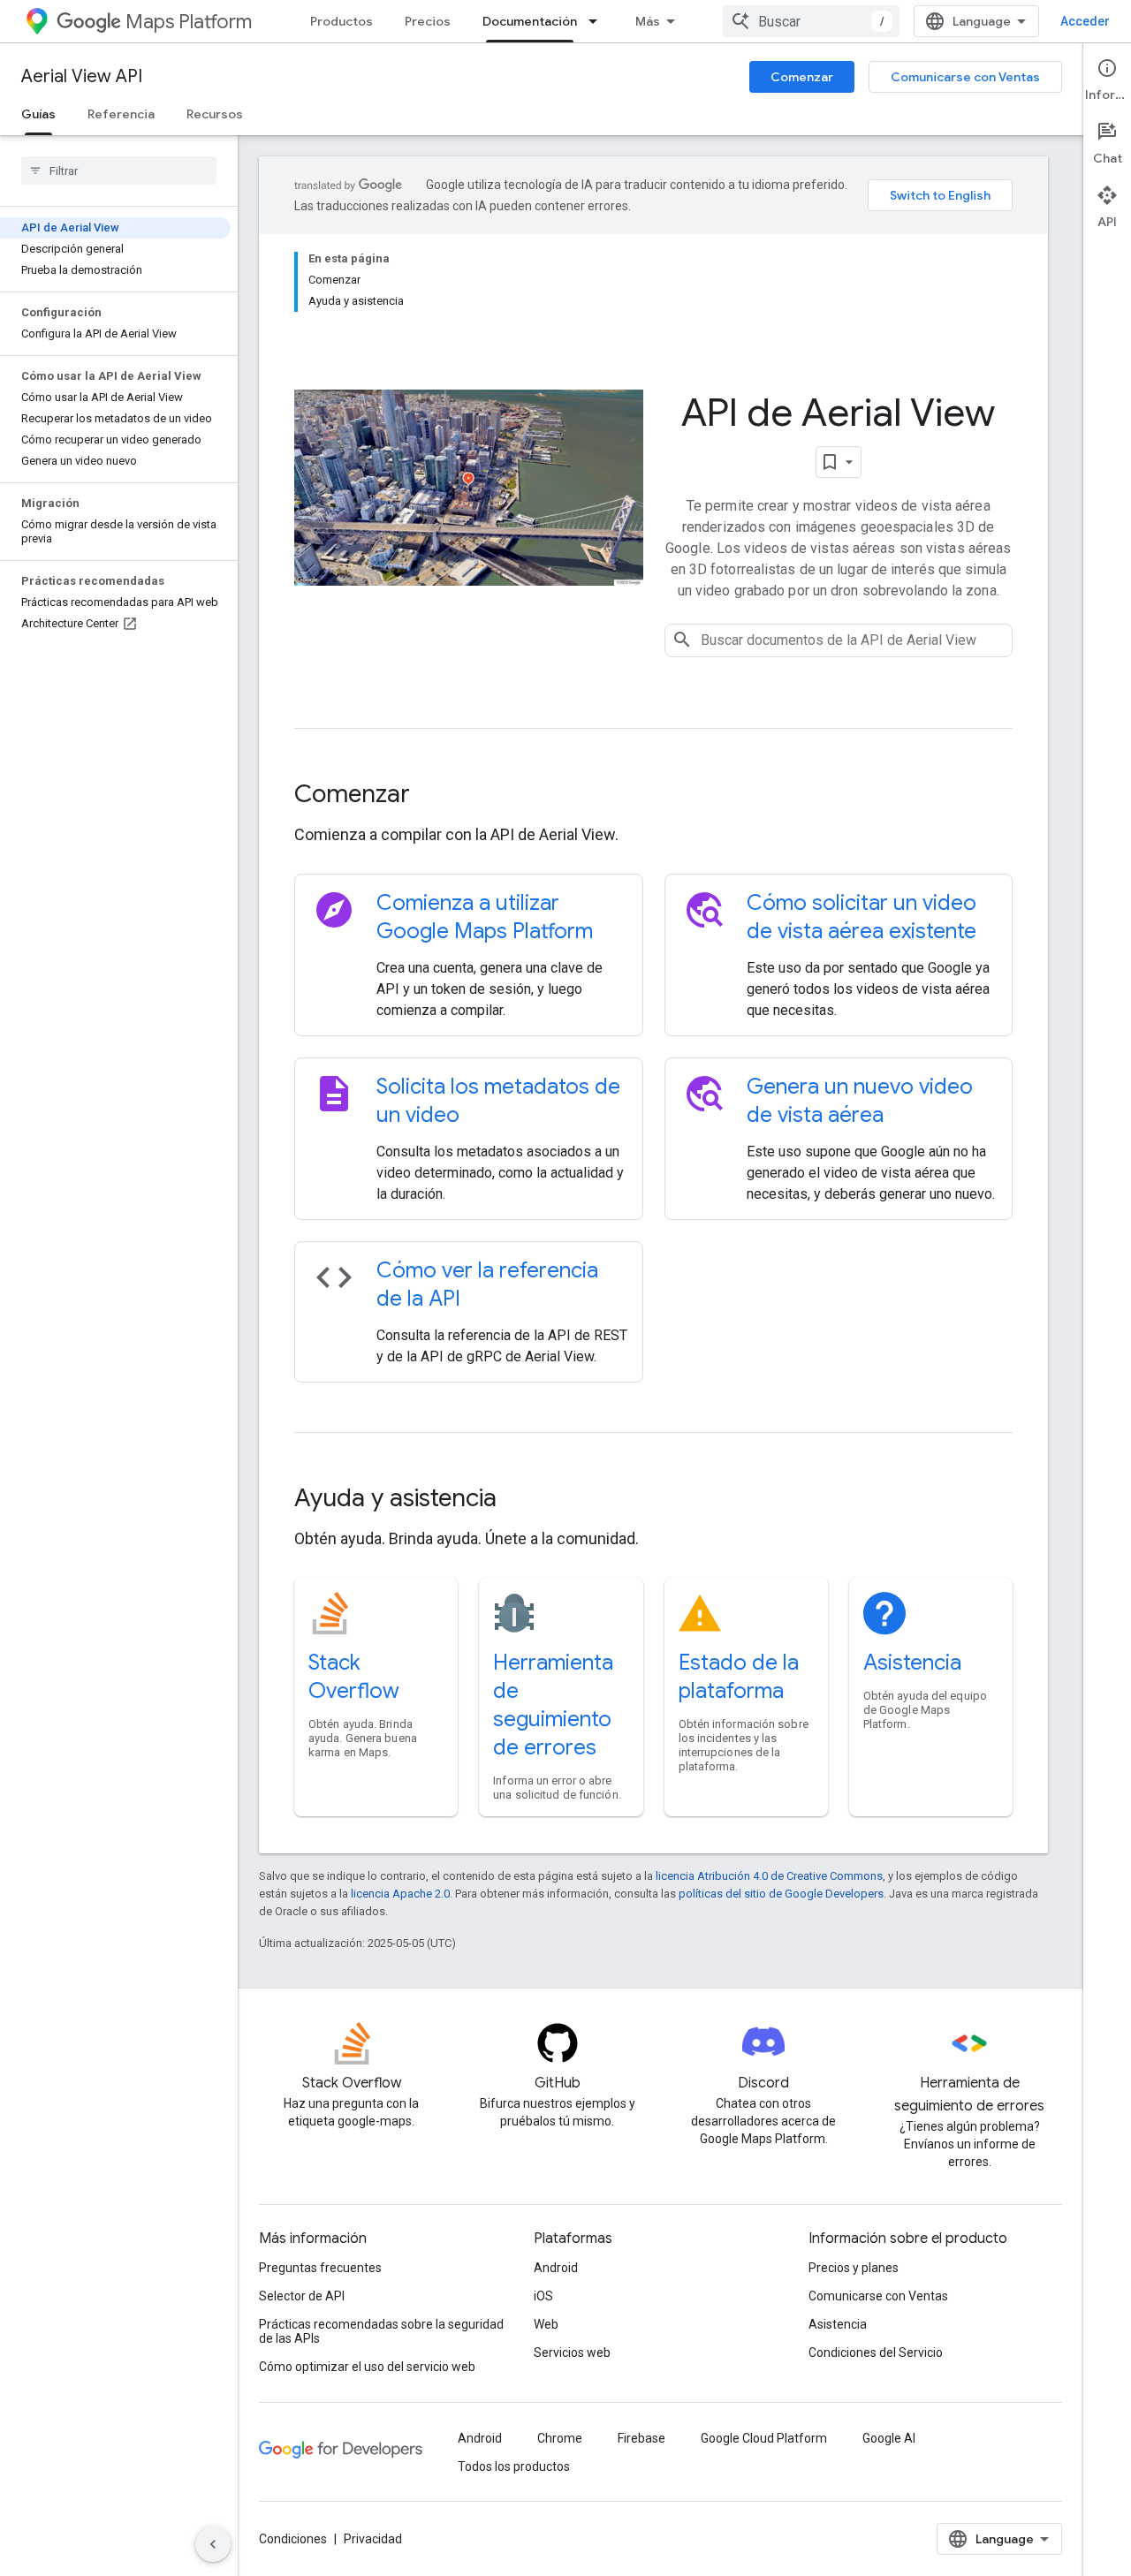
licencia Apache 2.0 (400, 1894)
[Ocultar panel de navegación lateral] (213, 2544)
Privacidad (373, 2539)
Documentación (530, 21)
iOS (543, 2296)
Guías (38, 114)
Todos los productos (514, 2466)
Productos (342, 21)
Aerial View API (82, 76)
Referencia (121, 114)
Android (556, 2268)
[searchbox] (119, 170)
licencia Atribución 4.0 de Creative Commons (769, 1876)
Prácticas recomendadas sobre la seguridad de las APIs (381, 2331)
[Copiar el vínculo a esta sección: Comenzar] (434, 796)
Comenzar (802, 77)
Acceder (1085, 21)
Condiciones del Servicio (876, 2352)
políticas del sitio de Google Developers (781, 1894)
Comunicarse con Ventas (965, 77)
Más (648, 21)
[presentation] (653, 794)
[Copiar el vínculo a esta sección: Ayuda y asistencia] (520, 1500)
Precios (428, 21)
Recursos (215, 114)
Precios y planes (854, 2268)
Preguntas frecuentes (320, 2268)
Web (546, 2324)
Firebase (641, 2438)
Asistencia (912, 1663)
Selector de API (302, 2296)
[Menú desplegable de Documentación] (598, 21)
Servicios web (572, 2352)
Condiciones (293, 2539)
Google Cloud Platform (764, 2438)
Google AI (889, 2438)
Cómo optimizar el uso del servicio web (367, 2367)
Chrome (560, 2438)
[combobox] (811, 21)
